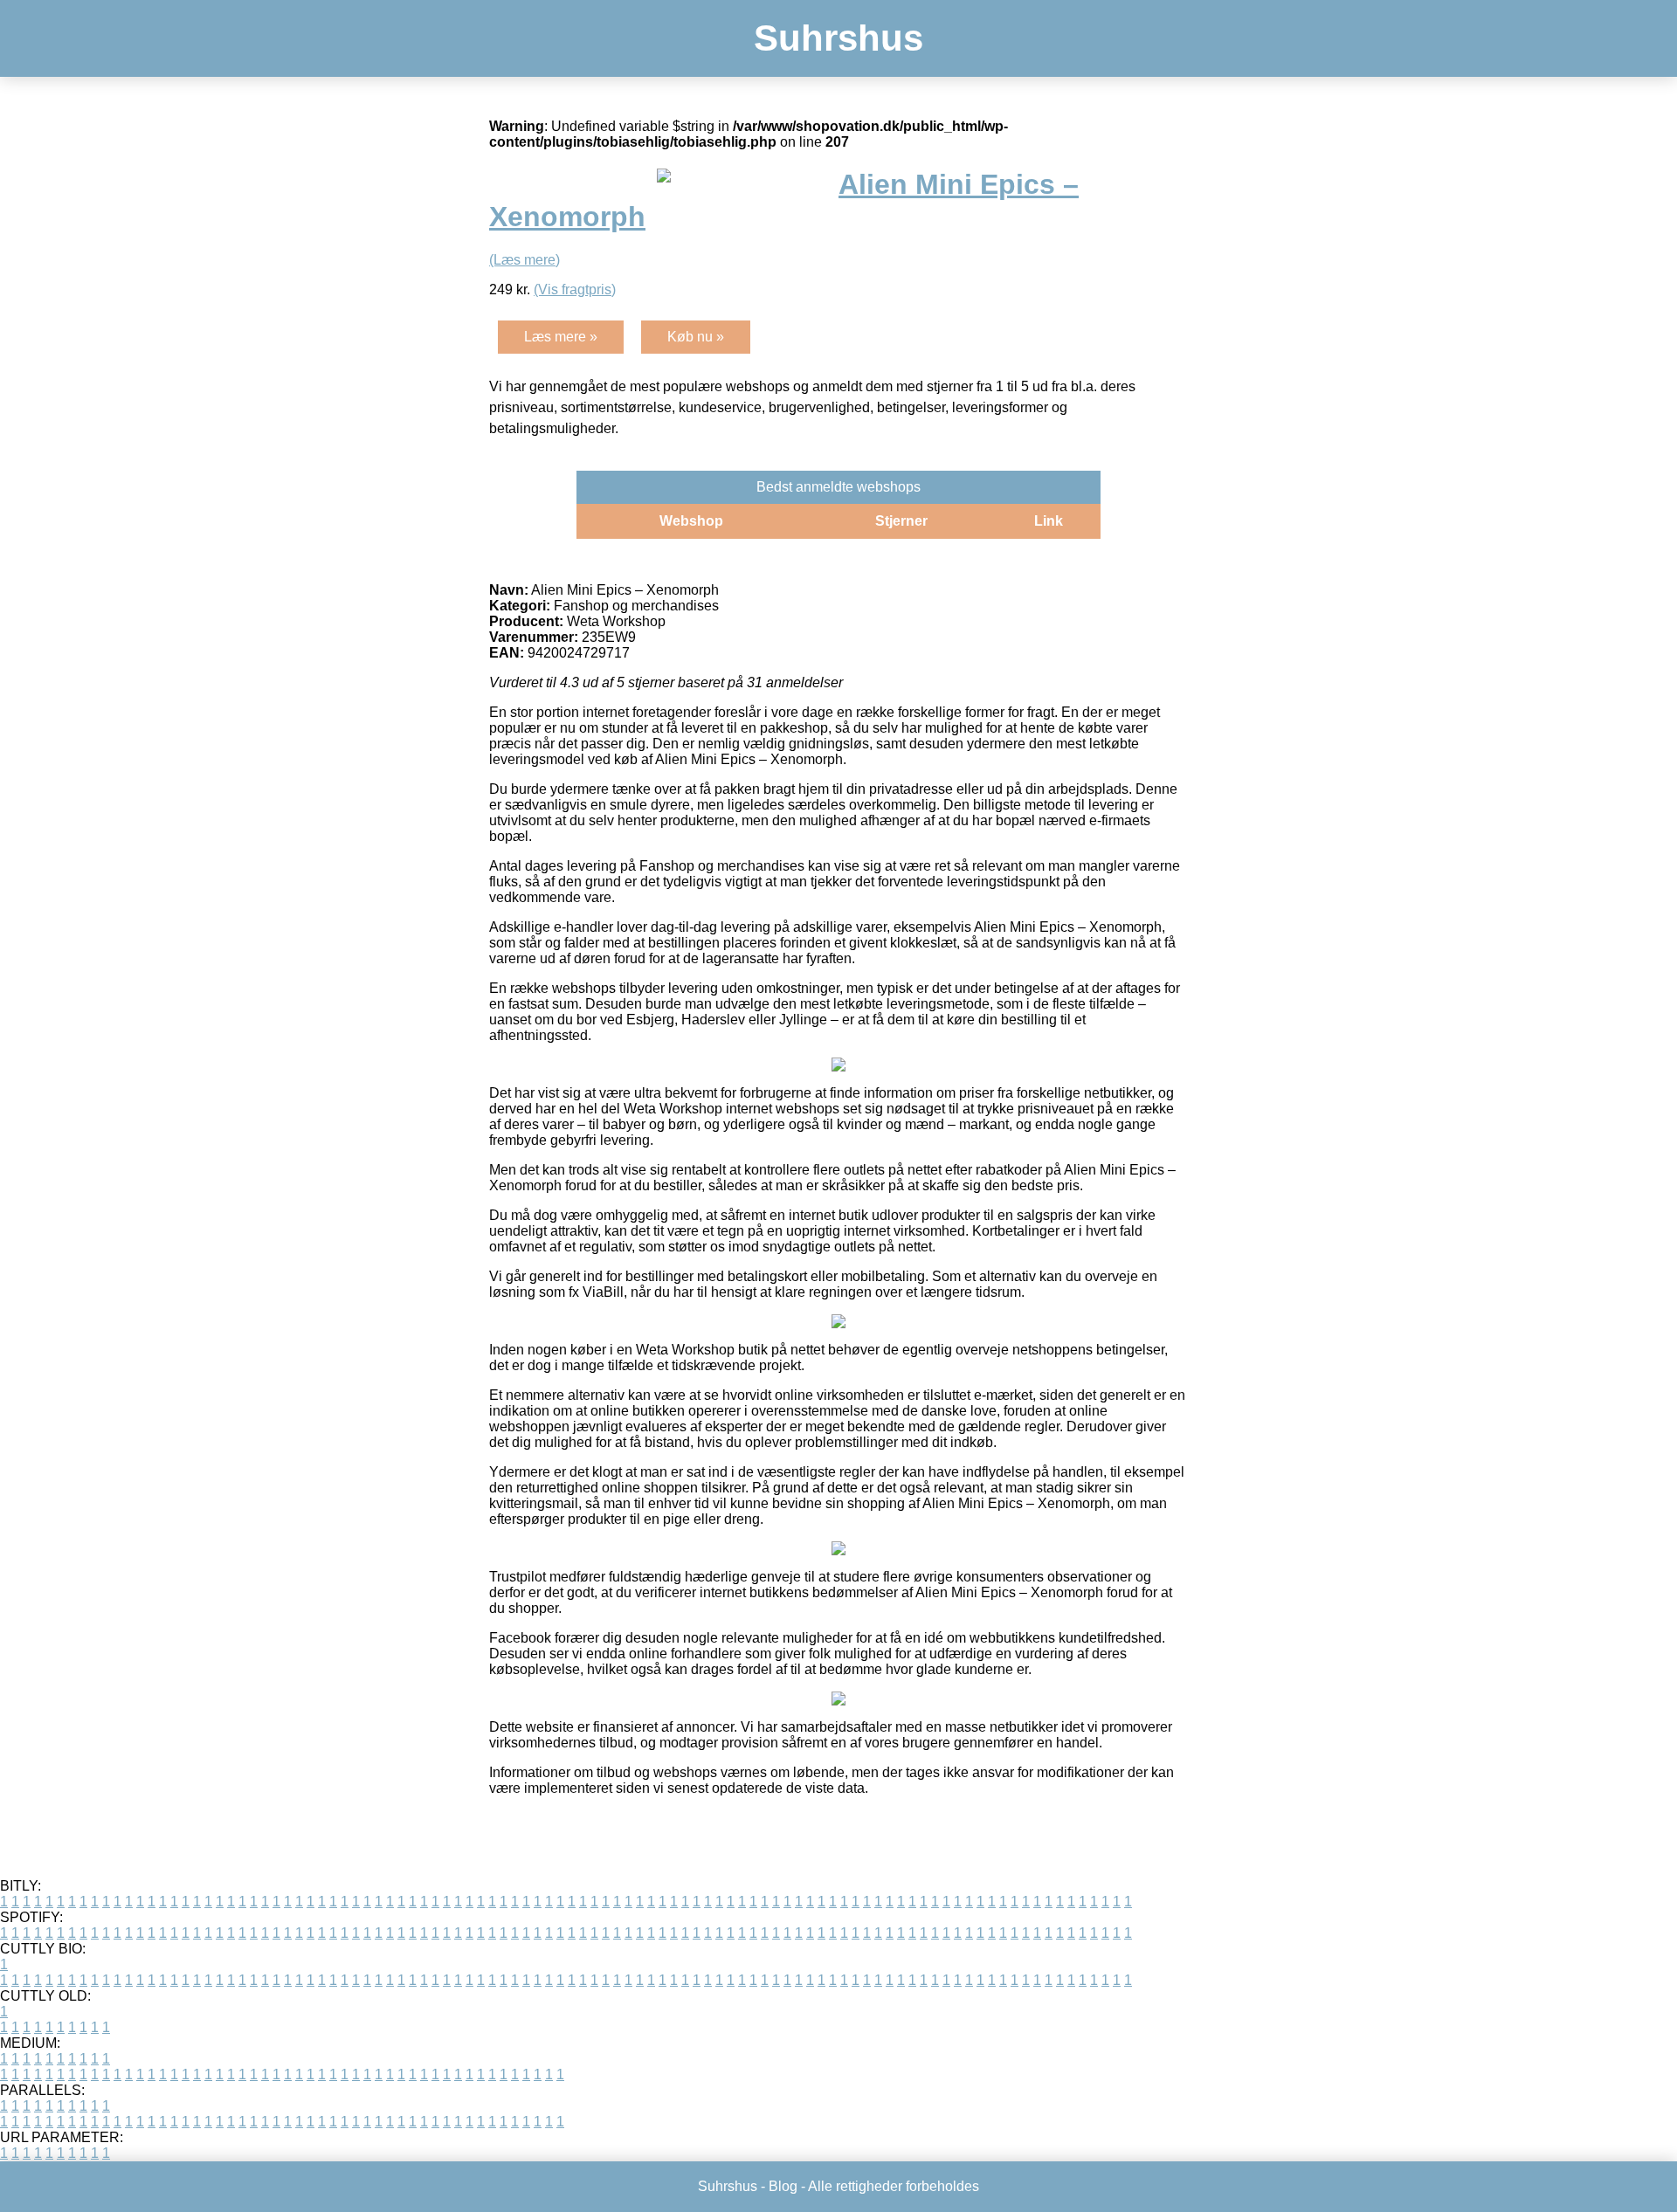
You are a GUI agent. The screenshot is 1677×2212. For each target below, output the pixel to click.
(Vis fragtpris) (575, 289)
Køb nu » (696, 337)
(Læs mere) (524, 260)
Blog (783, 2186)
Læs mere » (561, 337)
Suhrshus (838, 38)
